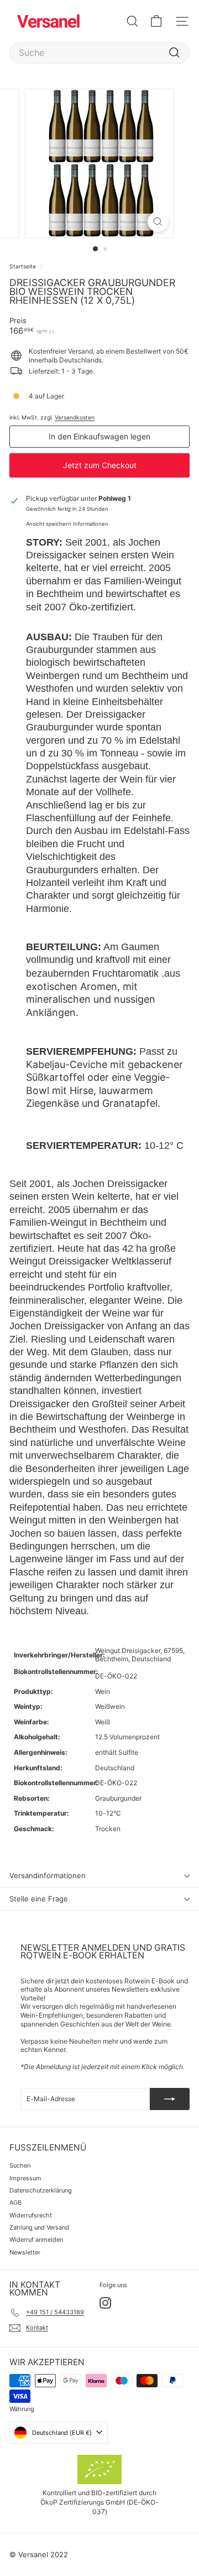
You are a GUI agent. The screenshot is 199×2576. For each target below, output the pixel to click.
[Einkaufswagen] (156, 21)
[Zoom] (158, 222)
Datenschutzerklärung (41, 2190)
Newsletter (25, 2252)
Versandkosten (75, 417)
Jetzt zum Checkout (100, 465)
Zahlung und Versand (39, 2227)
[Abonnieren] (170, 2099)
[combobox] (99, 53)
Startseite (23, 266)
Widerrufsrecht (31, 2215)
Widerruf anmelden (36, 2240)
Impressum (25, 2178)
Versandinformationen (48, 1875)
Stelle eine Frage (39, 1899)
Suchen (20, 2165)
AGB (15, 2202)
